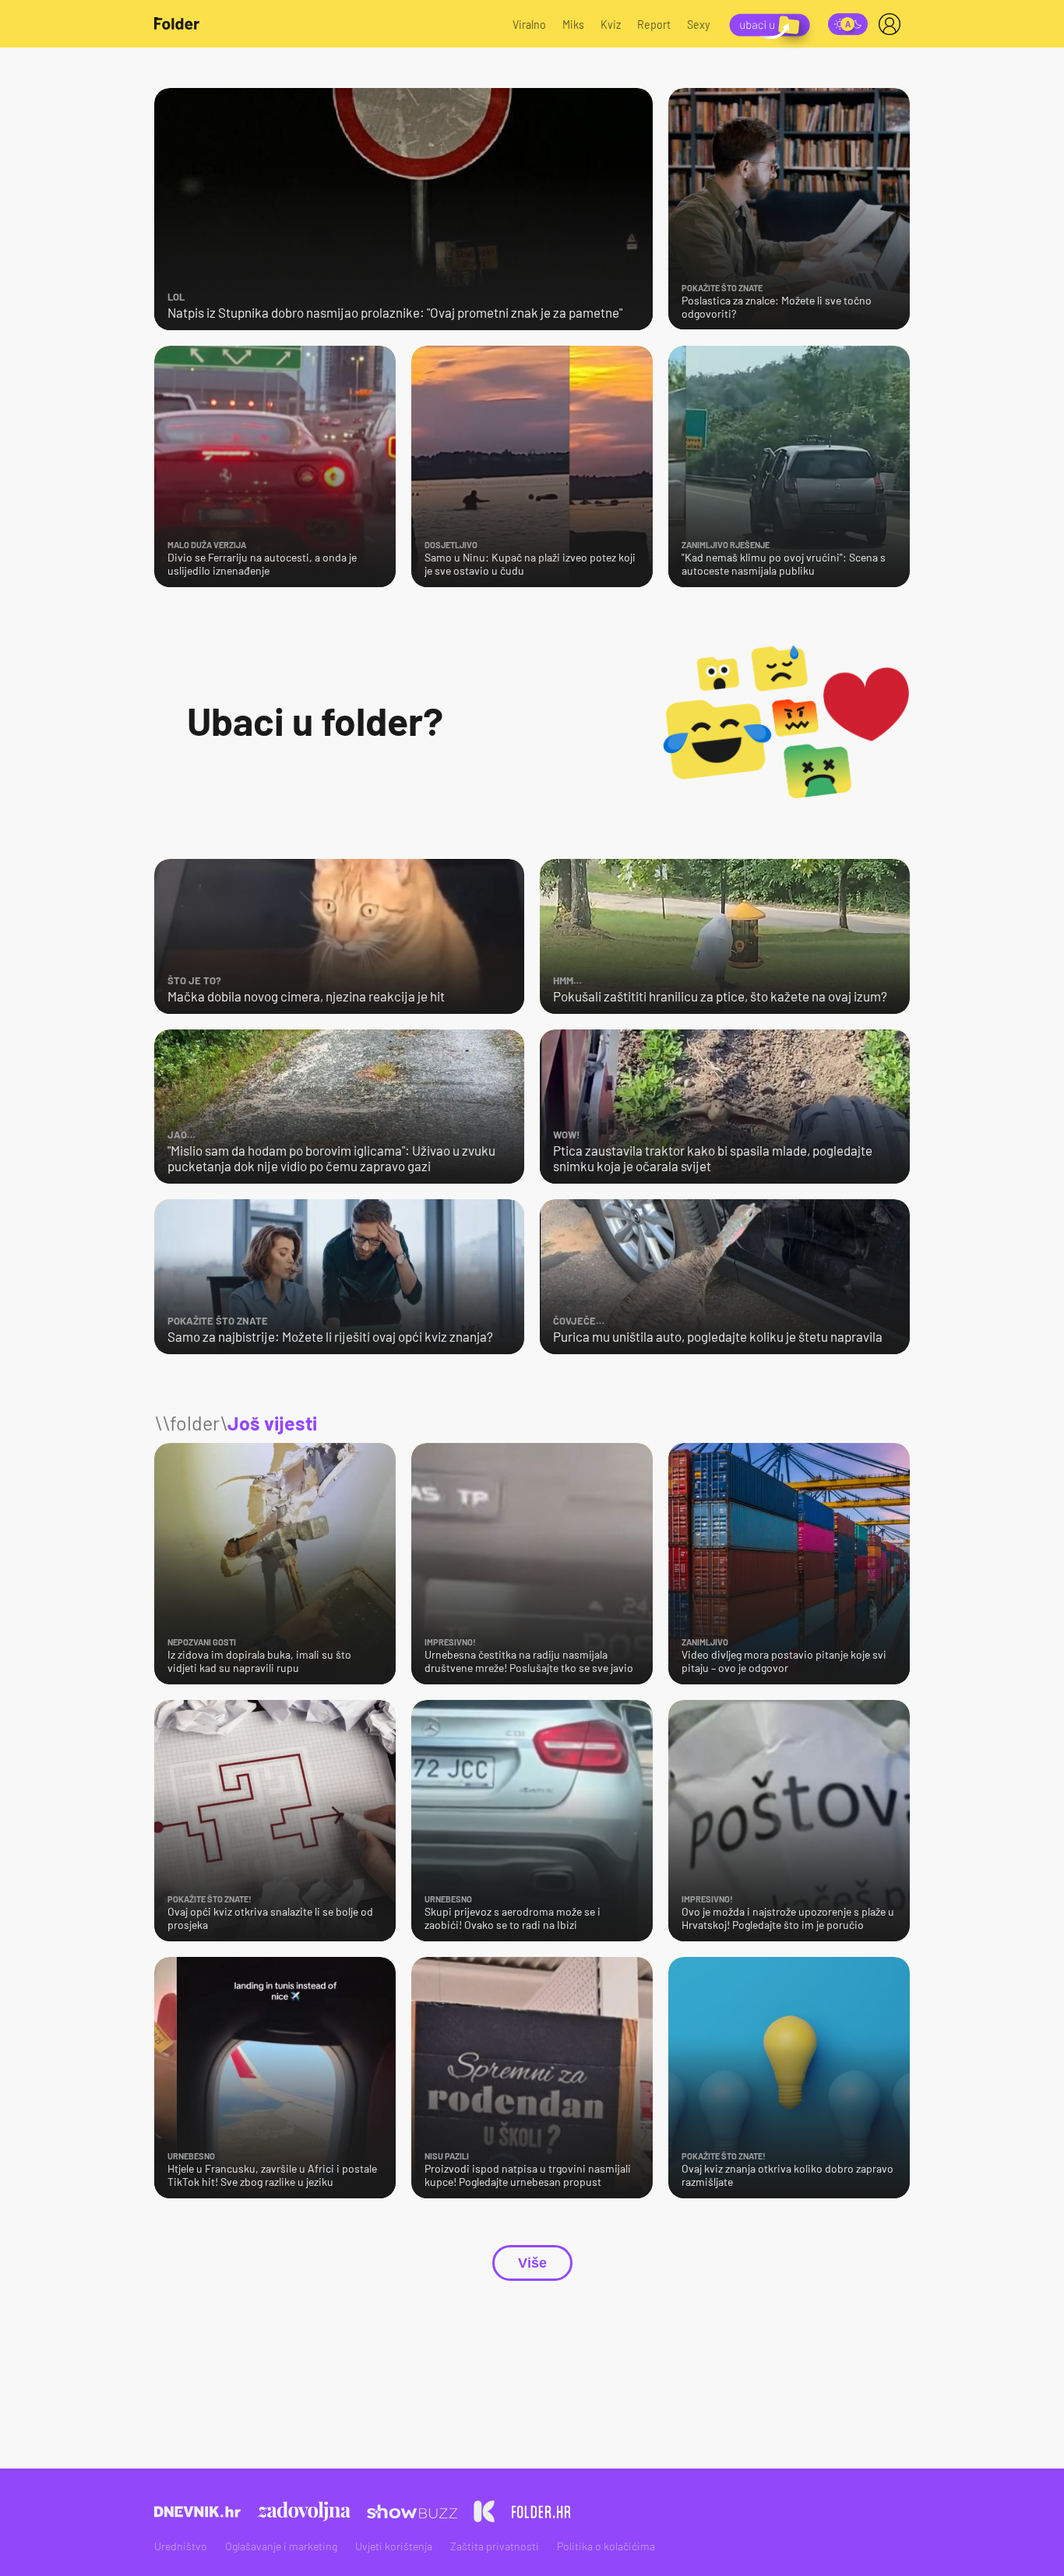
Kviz (611, 25)
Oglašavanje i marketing (281, 2546)
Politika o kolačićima (606, 2546)
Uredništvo (181, 2546)
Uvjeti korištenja (394, 2546)
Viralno (529, 25)
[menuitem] (893, 24)
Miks (573, 25)
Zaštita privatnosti (495, 2546)
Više (532, 2263)
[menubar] (893, 24)
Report (654, 25)
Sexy (699, 25)
